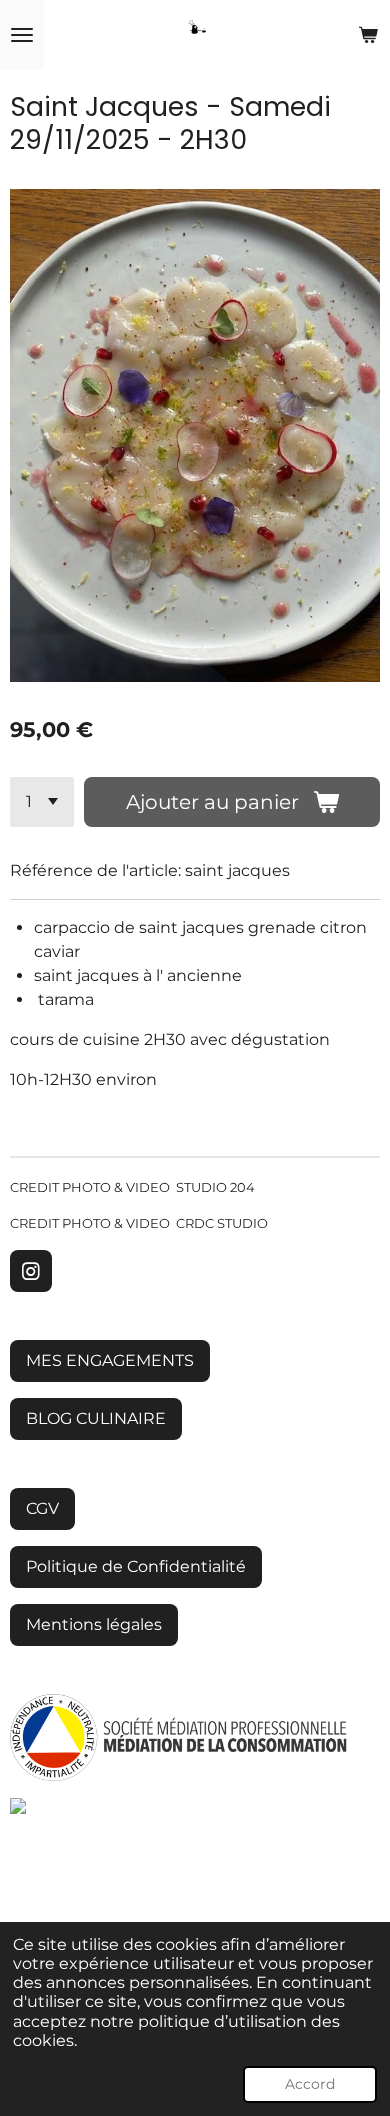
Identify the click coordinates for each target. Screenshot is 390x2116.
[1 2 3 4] (42, 802)
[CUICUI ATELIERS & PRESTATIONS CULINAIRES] (60, 1808)
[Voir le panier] (368, 35)
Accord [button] (310, 2084)
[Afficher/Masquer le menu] (22, 35)
